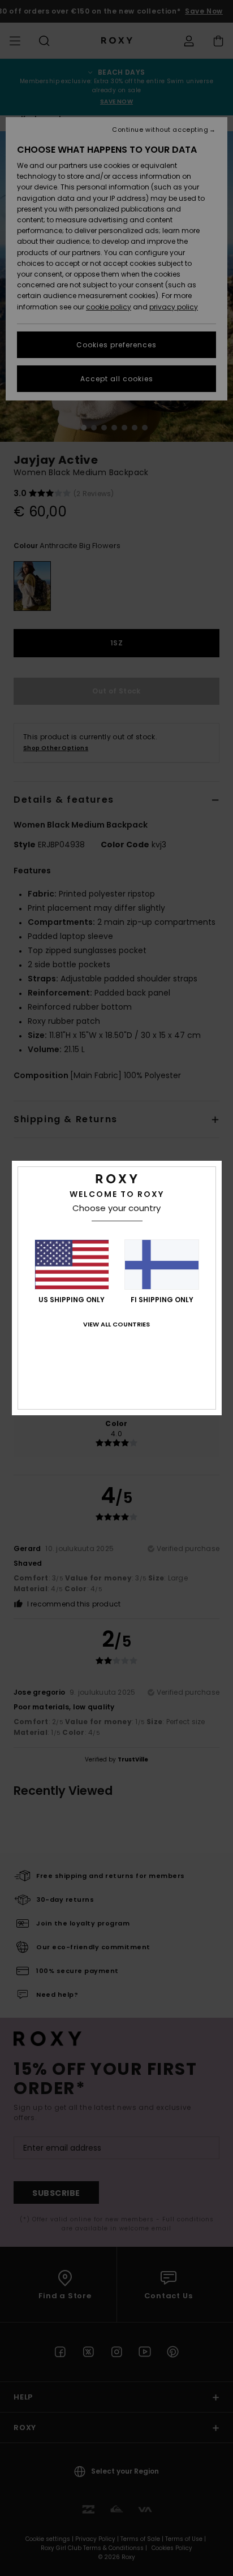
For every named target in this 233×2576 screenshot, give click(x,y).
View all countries (116, 1324)
